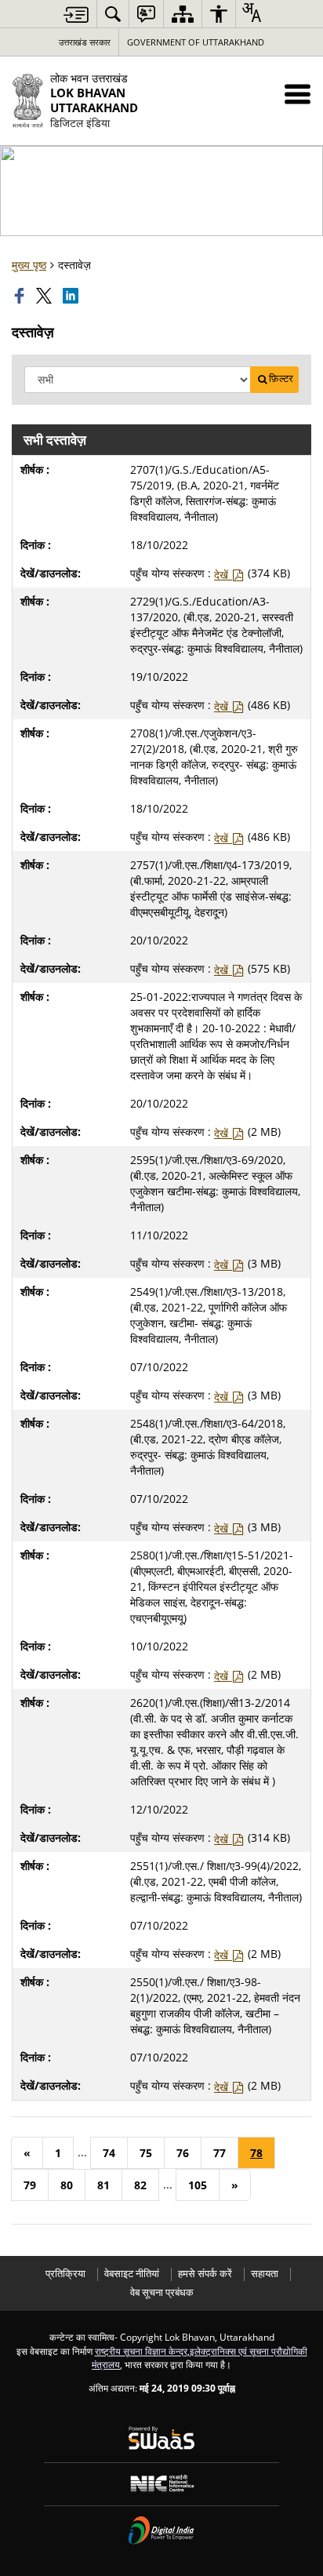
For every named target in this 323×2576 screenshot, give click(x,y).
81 (103, 2185)
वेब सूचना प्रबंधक (162, 2292)
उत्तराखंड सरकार (85, 42)
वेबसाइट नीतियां (132, 2274)
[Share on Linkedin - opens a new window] (72, 296)
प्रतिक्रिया (65, 2274)
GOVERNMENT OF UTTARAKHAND (196, 42)
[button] (298, 94)
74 (109, 2153)
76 (183, 2153)
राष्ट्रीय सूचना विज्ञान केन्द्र (141, 2351)
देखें (223, 575)
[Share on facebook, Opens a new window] (21, 296)
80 (67, 2185)
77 (220, 2153)
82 (140, 2185)
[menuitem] (113, 14)
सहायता (265, 2274)
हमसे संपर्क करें (205, 2274)
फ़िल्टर (281, 378)
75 (146, 2153)
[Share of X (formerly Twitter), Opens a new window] (45, 296)
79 (30, 2185)
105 (198, 2185)
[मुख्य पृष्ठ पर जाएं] (76, 15)
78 (256, 2153)
